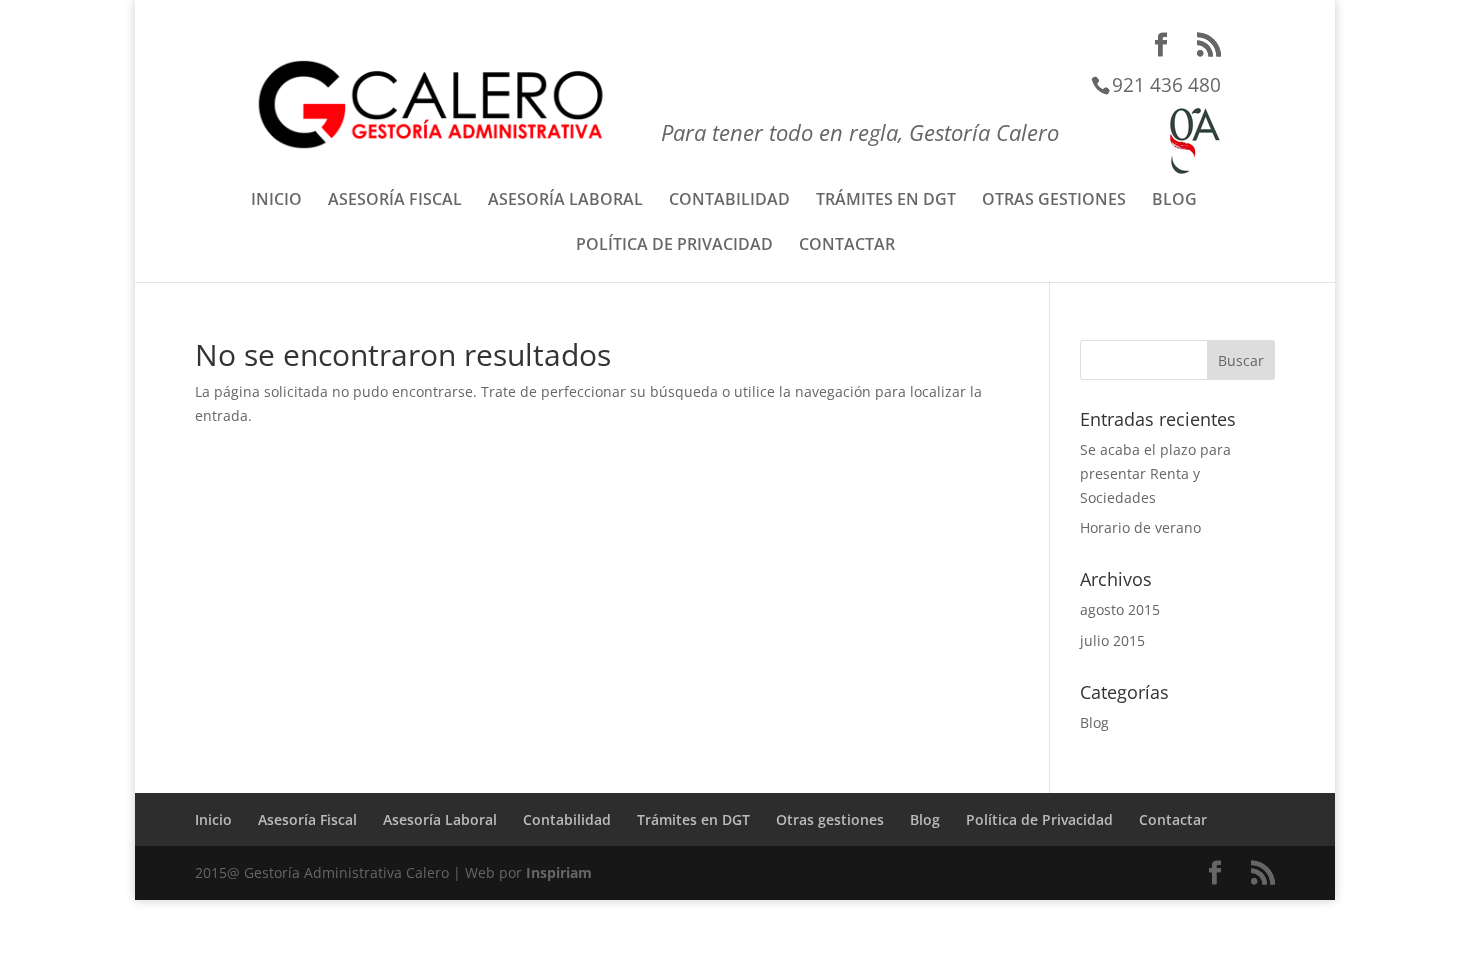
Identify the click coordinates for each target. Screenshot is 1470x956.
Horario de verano (1140, 527)
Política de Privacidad (674, 246)
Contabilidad (729, 201)
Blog (1174, 201)
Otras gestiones (1054, 201)
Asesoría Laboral (565, 201)
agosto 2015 (1120, 609)
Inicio (276, 201)
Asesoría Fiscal (395, 201)
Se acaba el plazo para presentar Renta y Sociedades (1155, 473)
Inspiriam (559, 872)
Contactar (847, 246)
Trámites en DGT (886, 201)
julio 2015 (1112, 640)
